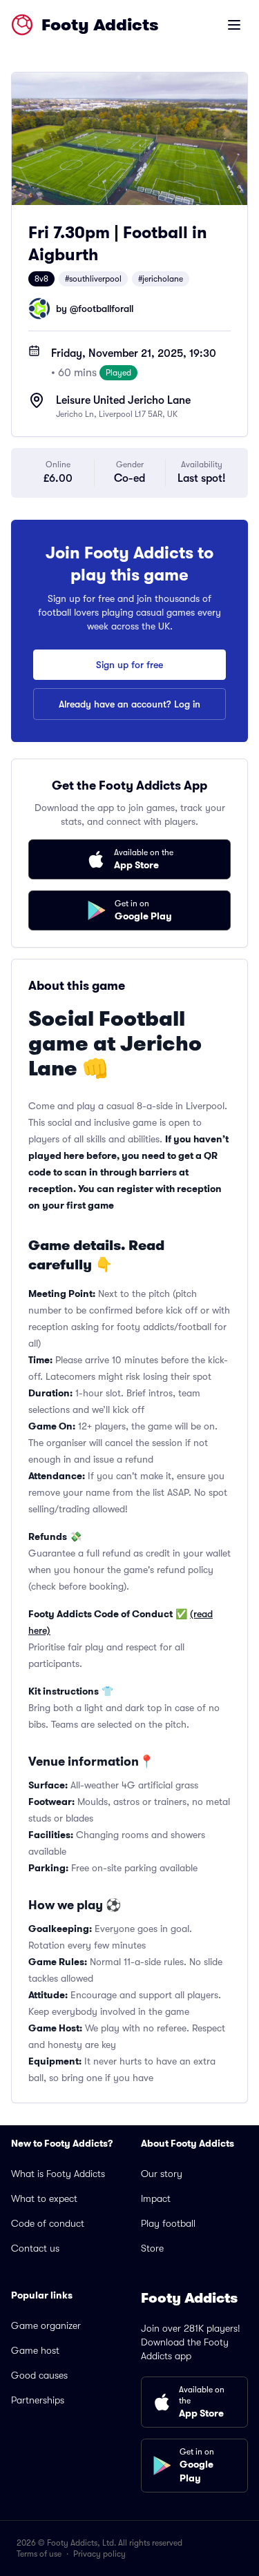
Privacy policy (99, 2554)
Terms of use (39, 2554)
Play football (168, 2223)
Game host (35, 2350)
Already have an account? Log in (129, 704)
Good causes (39, 2375)
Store (152, 2248)
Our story (162, 2174)
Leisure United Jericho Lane (123, 400)
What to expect (44, 2198)
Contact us (35, 2248)
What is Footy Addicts (58, 2174)
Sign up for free (129, 665)
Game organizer (46, 2325)
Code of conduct (48, 2223)
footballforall (106, 309)
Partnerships (38, 2400)
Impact (156, 2198)
